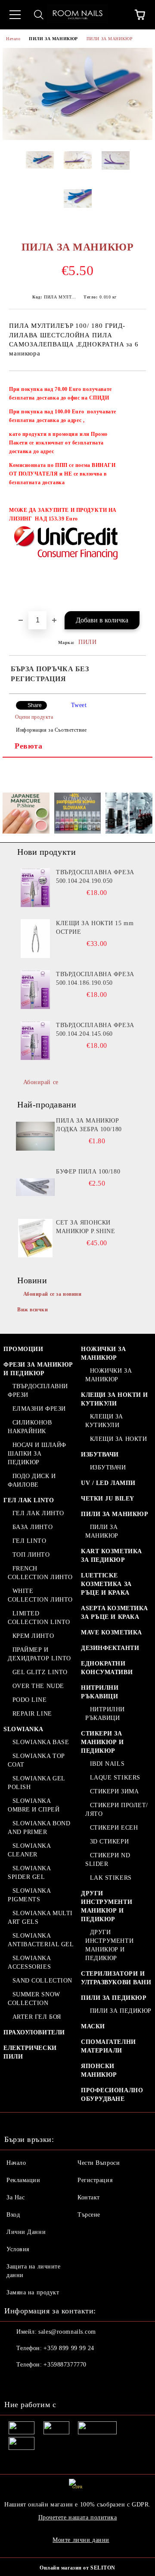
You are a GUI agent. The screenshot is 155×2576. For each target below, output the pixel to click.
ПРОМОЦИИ (23, 1349)
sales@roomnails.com (67, 2332)
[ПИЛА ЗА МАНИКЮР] (77, 138)
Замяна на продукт (33, 2292)
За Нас (15, 2197)
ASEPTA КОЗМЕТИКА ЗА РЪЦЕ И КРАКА (115, 1613)
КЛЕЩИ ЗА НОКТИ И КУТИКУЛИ (115, 1399)
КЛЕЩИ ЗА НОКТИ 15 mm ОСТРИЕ (95, 928)
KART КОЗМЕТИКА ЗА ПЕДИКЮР (112, 1556)
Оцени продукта (34, 717)
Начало (13, 39)
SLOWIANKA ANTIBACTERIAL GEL (41, 1940)
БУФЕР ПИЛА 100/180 (88, 1172)
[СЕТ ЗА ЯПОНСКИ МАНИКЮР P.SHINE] (35, 1238)
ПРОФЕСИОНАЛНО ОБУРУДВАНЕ (112, 2095)
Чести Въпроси (99, 2163)
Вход (13, 2215)
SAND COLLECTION (42, 1981)
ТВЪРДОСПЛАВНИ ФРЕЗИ (38, 1391)
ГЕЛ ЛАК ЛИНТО (38, 1513)
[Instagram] (34, 2382)
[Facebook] (15, 2382)
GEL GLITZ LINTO (40, 1672)
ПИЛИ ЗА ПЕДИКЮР (114, 1998)
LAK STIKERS (111, 1878)
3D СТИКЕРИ (109, 1842)
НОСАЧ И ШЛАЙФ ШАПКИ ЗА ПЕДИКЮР (37, 1454)
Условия (18, 2249)
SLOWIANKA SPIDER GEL (29, 1873)
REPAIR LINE (32, 1714)
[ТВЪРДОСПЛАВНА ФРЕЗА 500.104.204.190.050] (35, 888)
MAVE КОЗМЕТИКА (112, 1632)
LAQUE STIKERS (115, 1778)
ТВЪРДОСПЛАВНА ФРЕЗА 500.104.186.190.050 (95, 979)
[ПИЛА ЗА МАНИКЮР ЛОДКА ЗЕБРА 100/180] (35, 1136)
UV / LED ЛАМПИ (108, 1483)
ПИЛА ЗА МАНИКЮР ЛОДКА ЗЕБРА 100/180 (89, 1125)
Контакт (89, 2197)
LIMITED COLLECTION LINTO (39, 1618)
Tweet (79, 705)
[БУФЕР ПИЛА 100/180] (35, 1187)
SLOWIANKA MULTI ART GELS (40, 1918)
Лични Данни (26, 2232)
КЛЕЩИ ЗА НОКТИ (118, 1439)
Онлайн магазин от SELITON (77, 2568)
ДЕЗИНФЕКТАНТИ (110, 1648)
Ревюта (28, 746)
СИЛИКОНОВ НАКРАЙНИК (30, 1427)
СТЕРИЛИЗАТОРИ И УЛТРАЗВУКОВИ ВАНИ (116, 1978)
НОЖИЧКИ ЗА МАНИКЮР (104, 1353)
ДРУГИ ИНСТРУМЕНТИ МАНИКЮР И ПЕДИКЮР (107, 1906)
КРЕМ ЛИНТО (33, 1636)
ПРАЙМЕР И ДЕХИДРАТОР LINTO (39, 1654)
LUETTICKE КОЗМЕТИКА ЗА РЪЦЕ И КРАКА (106, 1584)
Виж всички (33, 1310)
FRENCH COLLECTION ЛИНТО (40, 1573)
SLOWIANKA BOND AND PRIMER (39, 1828)
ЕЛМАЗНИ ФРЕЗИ (39, 1409)
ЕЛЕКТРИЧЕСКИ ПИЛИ (30, 2052)
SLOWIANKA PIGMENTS (29, 1895)
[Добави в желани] (134, 385)
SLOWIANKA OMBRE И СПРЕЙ (34, 1805)
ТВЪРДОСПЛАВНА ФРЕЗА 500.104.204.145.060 (95, 1029)
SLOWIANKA (23, 1729)
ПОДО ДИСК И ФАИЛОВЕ (32, 1480)
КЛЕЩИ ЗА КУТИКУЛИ (104, 1421)
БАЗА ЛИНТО (33, 1527)
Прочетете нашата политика (78, 2517)
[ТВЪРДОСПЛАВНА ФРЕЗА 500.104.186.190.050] (35, 990)
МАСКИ (93, 2026)
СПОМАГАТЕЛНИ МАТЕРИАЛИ (108, 2046)
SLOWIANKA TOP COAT (36, 1760)
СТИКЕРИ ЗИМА (114, 1791)
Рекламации (23, 2180)
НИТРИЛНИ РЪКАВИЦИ (100, 1692)
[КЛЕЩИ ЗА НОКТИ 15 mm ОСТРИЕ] (35, 939)
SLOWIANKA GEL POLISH (36, 1783)
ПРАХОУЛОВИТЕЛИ (34, 2032)
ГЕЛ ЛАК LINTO (29, 1500)
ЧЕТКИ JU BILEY (108, 1499)
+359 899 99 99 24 (69, 2348)
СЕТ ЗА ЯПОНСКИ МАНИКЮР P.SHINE (85, 1227)
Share (35, 705)
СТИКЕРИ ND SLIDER (108, 1860)
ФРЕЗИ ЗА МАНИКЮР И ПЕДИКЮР (38, 1369)
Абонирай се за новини (53, 1294)
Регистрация (95, 2180)
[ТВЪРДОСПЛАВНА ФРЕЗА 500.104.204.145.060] (35, 1041)
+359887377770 (65, 2365)
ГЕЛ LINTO (29, 1541)
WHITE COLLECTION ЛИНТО (40, 1595)
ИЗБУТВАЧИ (100, 1455)
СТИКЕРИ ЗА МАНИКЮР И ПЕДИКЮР (102, 1742)
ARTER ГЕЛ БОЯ (37, 2017)
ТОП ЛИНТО (31, 1555)
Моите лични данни (81, 2540)
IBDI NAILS (107, 1764)
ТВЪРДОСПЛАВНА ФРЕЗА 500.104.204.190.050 (95, 877)
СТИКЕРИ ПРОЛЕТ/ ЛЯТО (117, 1810)
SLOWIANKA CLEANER (29, 1850)
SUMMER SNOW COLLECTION (34, 1999)
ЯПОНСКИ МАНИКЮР (99, 2070)
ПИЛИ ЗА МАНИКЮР (53, 39)
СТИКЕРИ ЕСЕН (114, 1828)
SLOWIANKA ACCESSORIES (29, 1962)
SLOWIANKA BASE (41, 1742)
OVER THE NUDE (38, 1686)
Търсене (89, 2215)
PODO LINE (30, 1700)
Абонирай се (41, 1082)
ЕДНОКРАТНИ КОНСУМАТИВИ (107, 1668)
